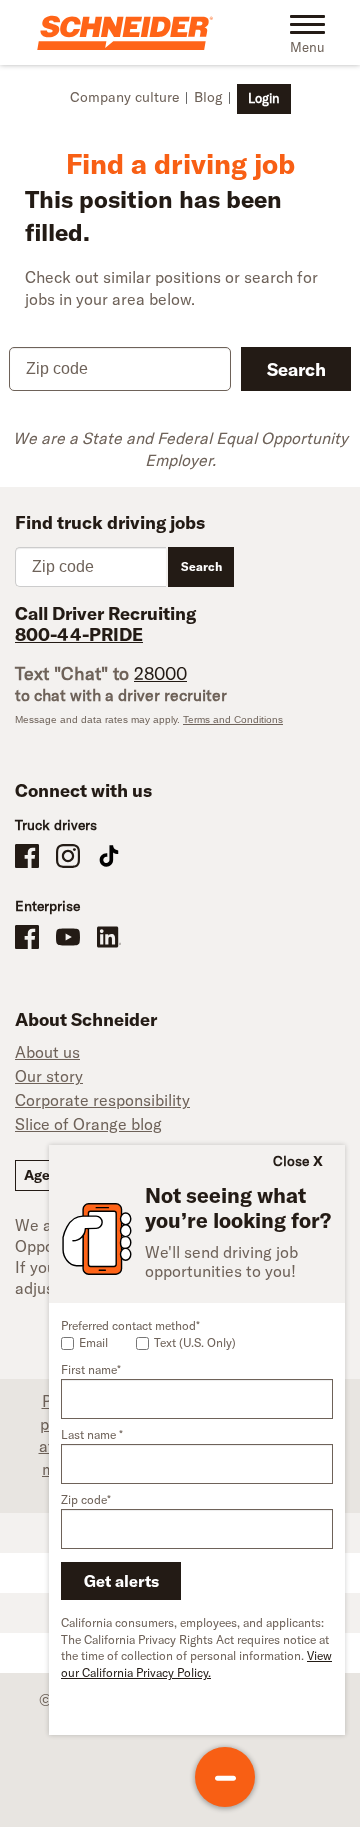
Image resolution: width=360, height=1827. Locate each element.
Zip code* (86, 1499)
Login (264, 98)
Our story (49, 1076)
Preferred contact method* (130, 1325)
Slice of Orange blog (88, 1124)
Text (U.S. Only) (195, 1342)
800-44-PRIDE (79, 634)
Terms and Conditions (233, 719)
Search (296, 369)
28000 (160, 673)
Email (93, 1342)
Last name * (92, 1434)
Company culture (124, 97)
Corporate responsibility (102, 1100)
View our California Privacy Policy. (196, 1664)
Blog (208, 97)
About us (47, 1052)
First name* (91, 1369)
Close (291, 1161)
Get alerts (121, 1581)
